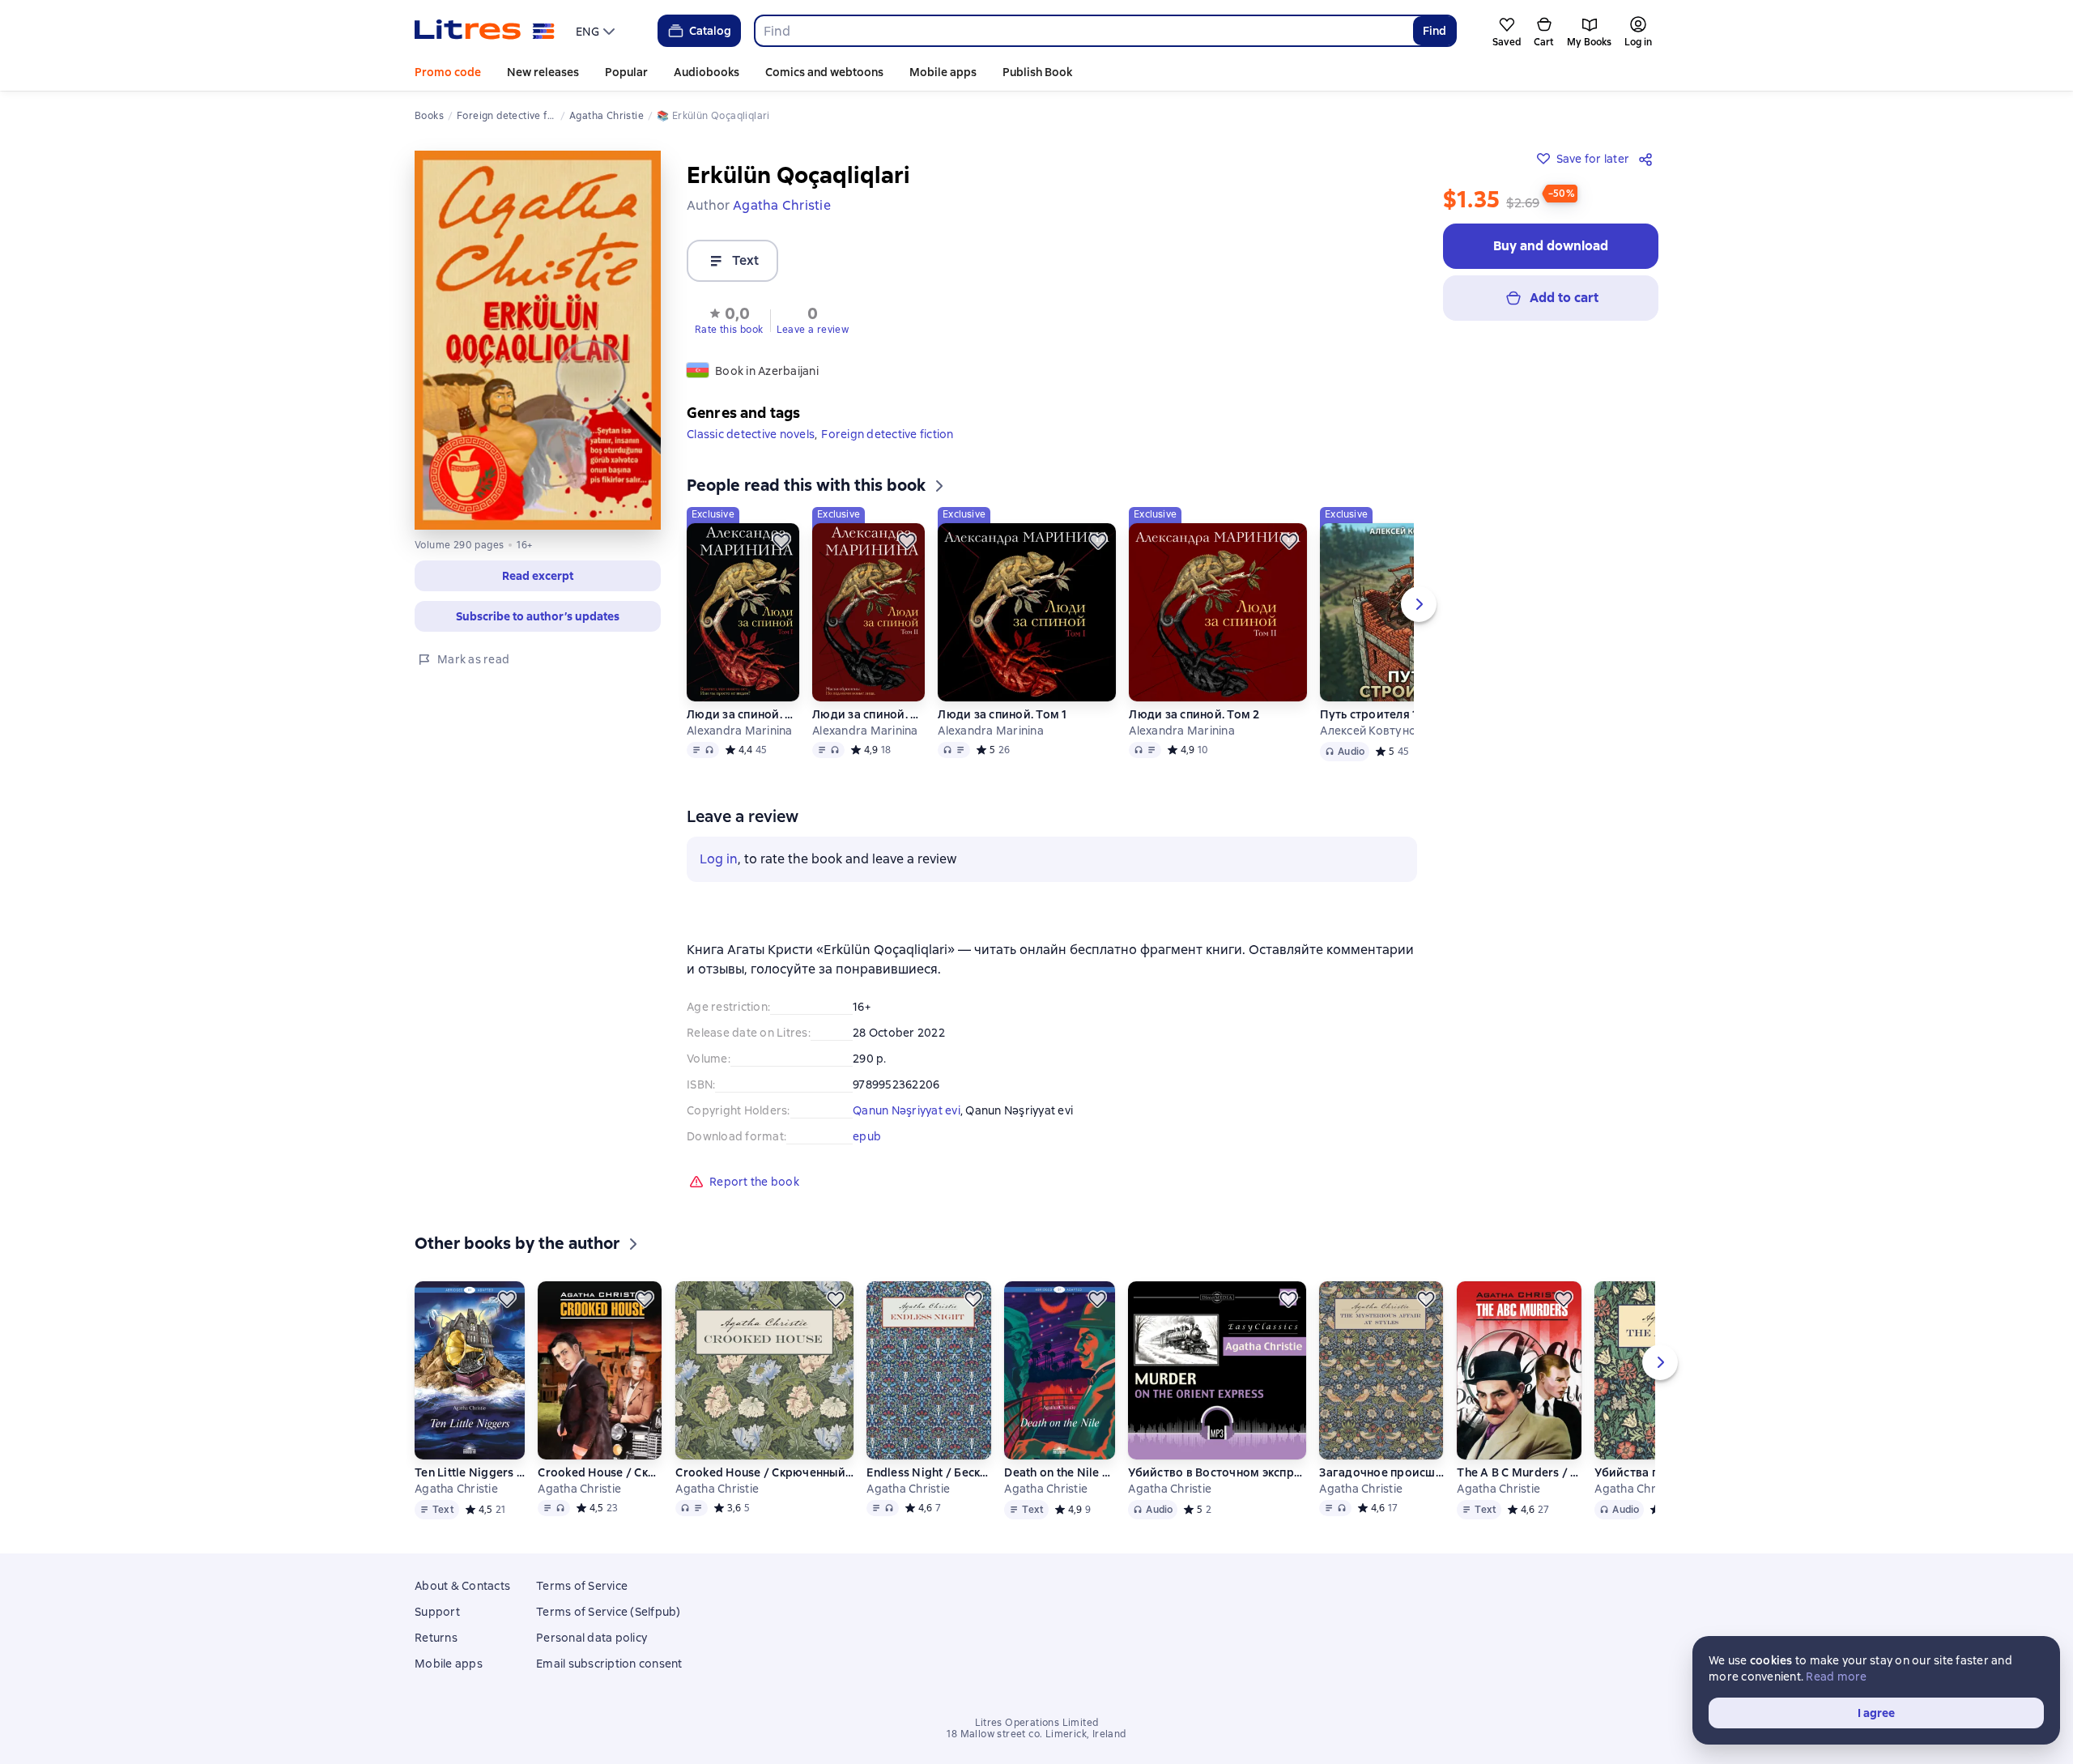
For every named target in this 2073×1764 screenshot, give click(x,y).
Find (1434, 31)
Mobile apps (943, 72)
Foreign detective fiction (887, 434)
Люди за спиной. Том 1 (743, 714)
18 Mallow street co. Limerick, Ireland (1036, 1734)
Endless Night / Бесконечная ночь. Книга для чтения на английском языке (929, 1472)
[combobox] (1083, 31)
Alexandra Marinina (740, 731)
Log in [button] (719, 859)
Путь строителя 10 (1372, 714)
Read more (1836, 1677)
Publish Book (1037, 72)
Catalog (710, 31)
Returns (436, 1638)
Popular (626, 72)
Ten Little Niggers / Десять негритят (470, 1472)
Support (437, 1612)
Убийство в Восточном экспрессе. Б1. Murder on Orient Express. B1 (1217, 1472)
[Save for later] (781, 541)
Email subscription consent (609, 1664)
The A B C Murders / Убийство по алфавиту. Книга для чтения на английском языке (1519, 1472)
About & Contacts (462, 1586)
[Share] (1649, 159)
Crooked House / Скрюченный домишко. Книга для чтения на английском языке (600, 1472)
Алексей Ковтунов (1371, 731)
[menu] (597, 31)
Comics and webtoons (824, 72)
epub (867, 1136)
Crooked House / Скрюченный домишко (764, 1472)
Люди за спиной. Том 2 (868, 714)
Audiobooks (707, 72)
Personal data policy (592, 1638)
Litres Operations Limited (1037, 1723)
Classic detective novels (751, 434)
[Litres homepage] (485, 31)
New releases (543, 72)
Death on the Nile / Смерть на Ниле (1059, 1472)
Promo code (448, 72)
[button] (729, 319)
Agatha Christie (456, 1489)
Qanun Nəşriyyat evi (907, 1110)
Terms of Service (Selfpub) (609, 1612)
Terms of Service (582, 1586)
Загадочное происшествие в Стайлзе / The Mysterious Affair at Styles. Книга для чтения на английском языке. (1381, 1472)
